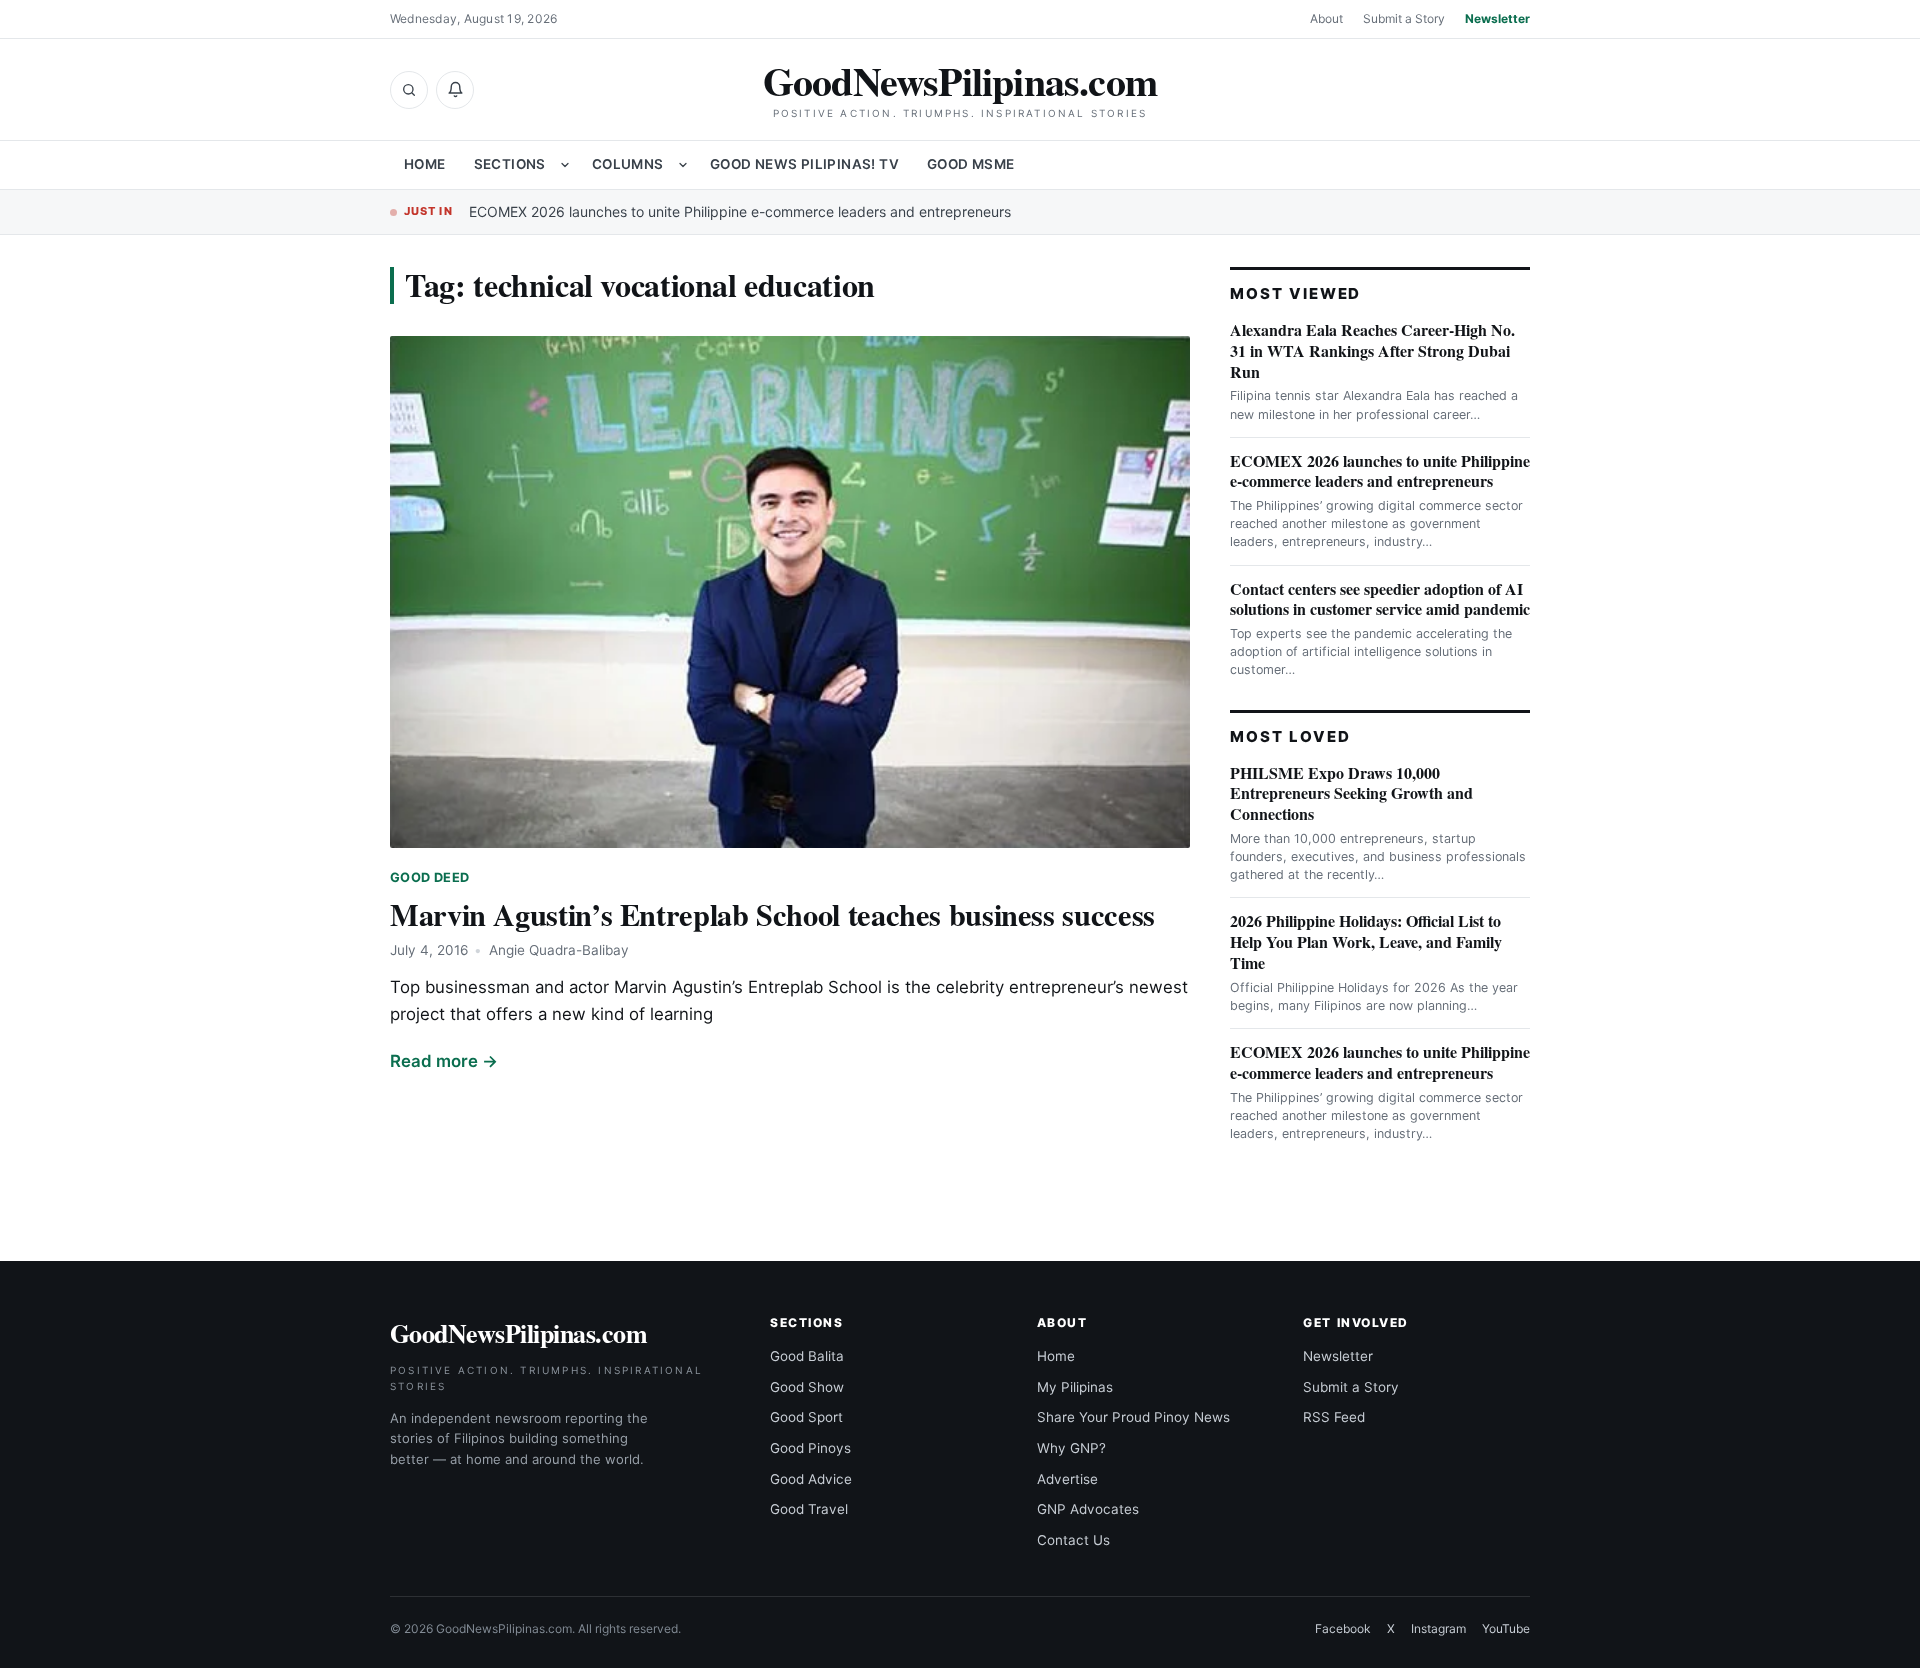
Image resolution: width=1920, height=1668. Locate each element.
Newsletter (1497, 18)
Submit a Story (1404, 18)
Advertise (1067, 1479)
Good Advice (811, 1479)
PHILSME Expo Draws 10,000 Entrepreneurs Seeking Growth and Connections (1351, 793)
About (1326, 18)
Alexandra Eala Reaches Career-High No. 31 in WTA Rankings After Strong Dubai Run (1372, 350)
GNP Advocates (1088, 1509)
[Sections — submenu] (565, 165)
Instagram (1438, 1628)
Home (425, 164)
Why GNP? (1071, 1448)
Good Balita (807, 1356)
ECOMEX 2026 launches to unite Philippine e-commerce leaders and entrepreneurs (740, 211)
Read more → (444, 1061)
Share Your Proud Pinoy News (1133, 1417)
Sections (510, 164)
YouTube (1506, 1628)
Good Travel (809, 1509)
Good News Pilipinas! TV (804, 164)
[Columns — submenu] (683, 165)
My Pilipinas (1075, 1387)
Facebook (1343, 1628)
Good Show (807, 1387)
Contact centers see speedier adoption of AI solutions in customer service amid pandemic (1380, 599)
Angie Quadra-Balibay (559, 950)
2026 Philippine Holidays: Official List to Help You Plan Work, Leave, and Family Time (1366, 941)
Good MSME (971, 164)
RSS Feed (1334, 1417)
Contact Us (1073, 1540)
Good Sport (806, 1417)
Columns (628, 164)
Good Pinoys (810, 1448)
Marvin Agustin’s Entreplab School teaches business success (772, 914)
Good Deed (429, 877)
